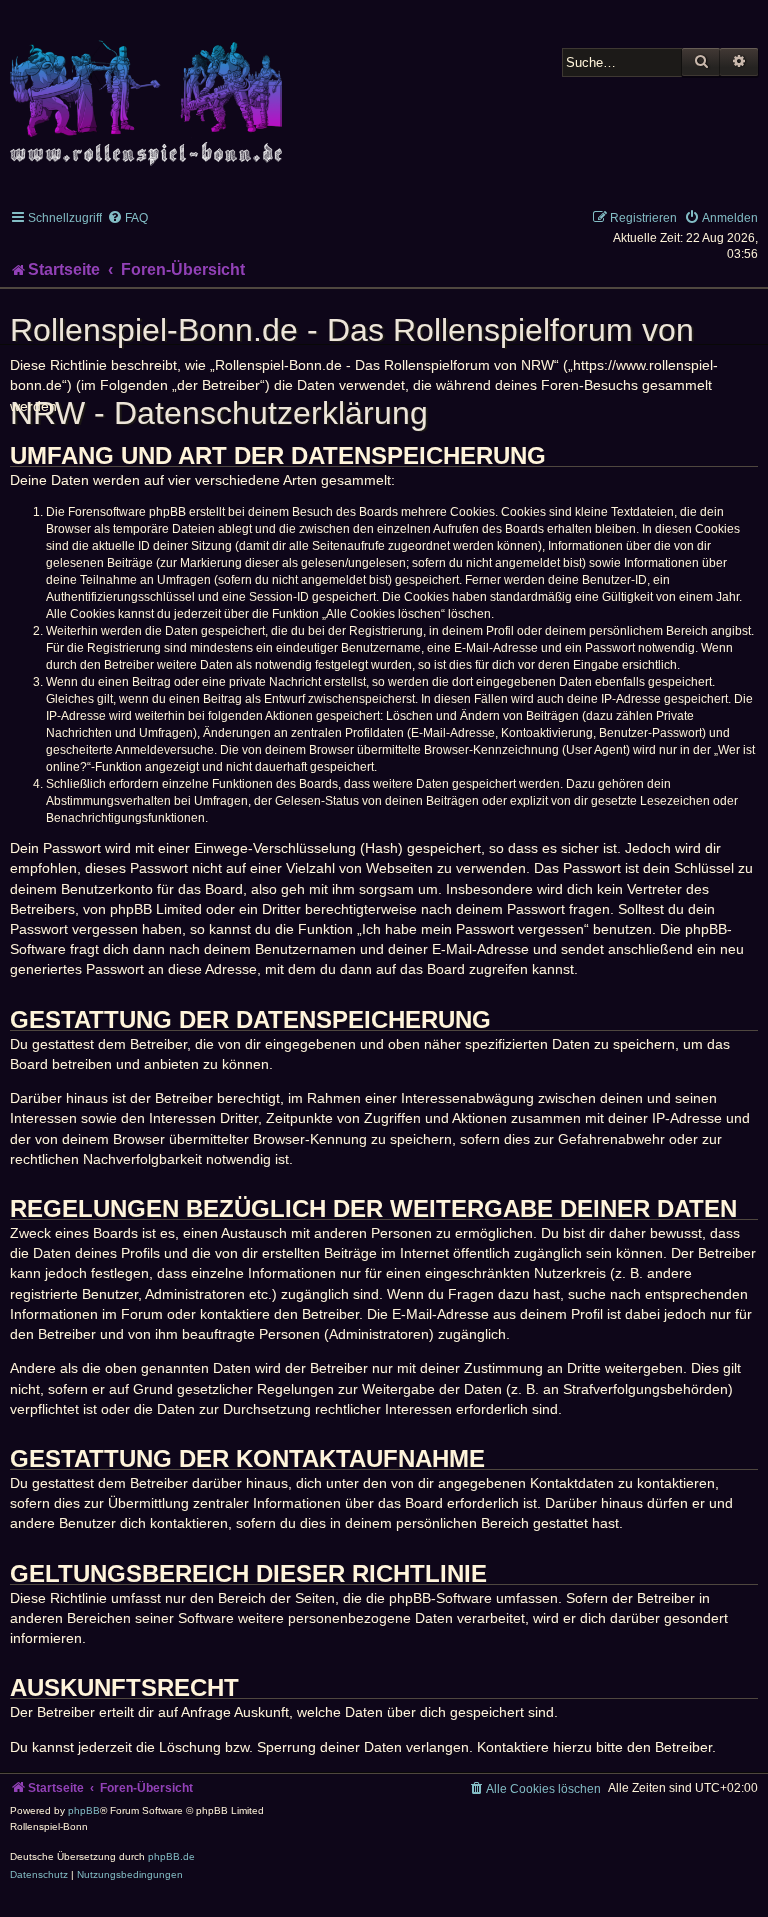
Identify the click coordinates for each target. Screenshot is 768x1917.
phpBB (84, 1810)
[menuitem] (127, 218)
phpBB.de (171, 1856)
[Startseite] (150, 91)
